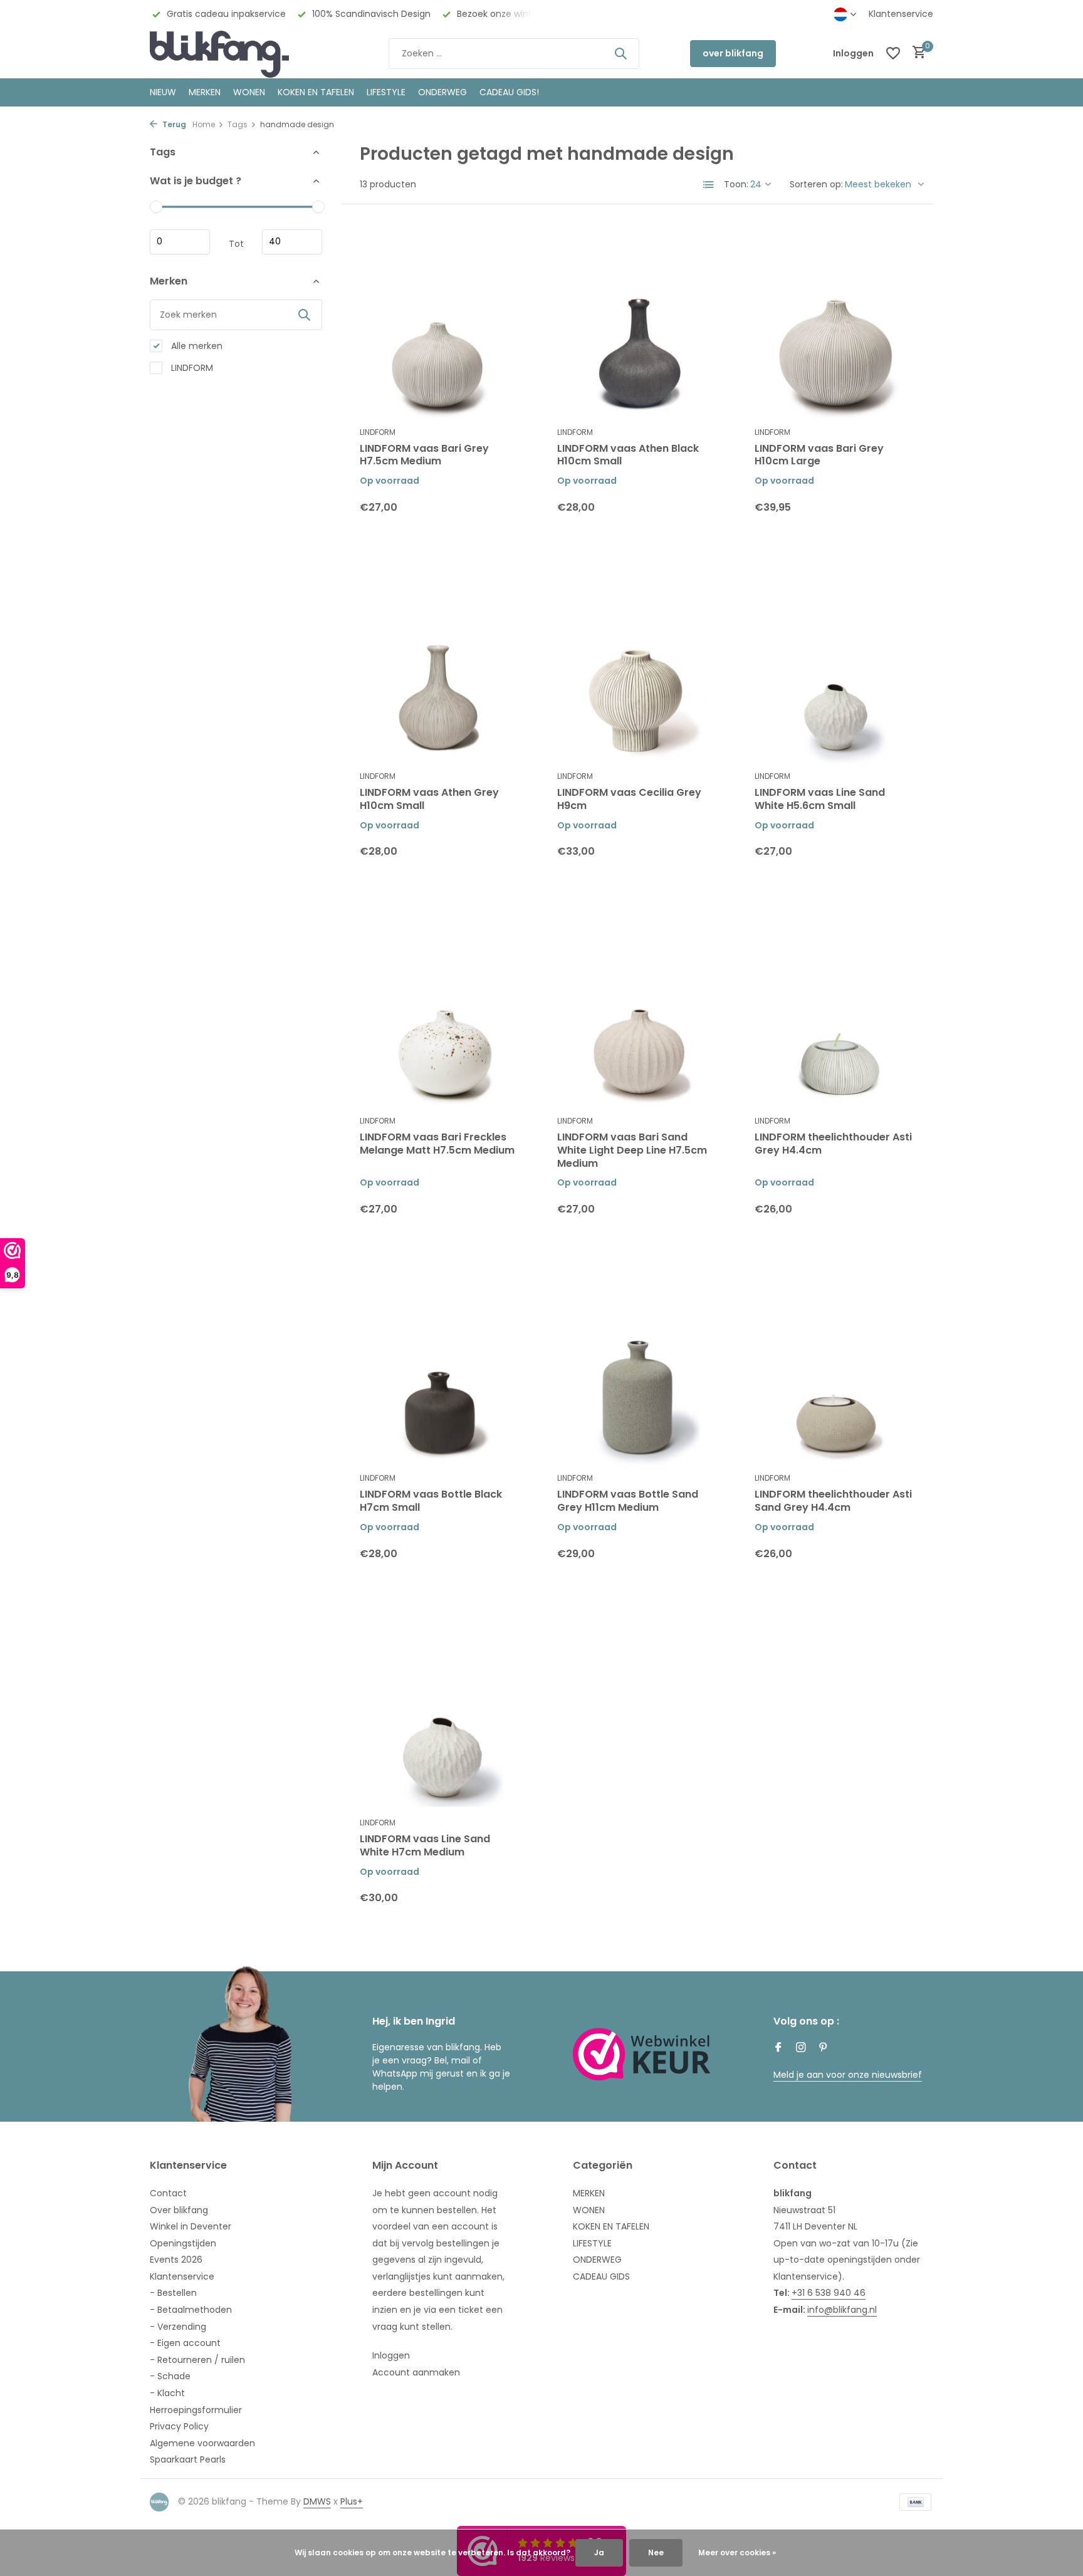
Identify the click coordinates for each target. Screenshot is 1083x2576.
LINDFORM (191, 367)
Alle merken (196, 345)
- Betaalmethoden (191, 2310)
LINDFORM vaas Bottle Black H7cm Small (431, 1501)
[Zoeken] (620, 53)
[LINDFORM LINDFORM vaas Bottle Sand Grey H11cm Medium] (637, 1368)
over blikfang (733, 53)
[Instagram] (801, 2048)
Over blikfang (179, 2210)
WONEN (249, 92)
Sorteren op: (816, 184)
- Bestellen (173, 2293)
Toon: (736, 184)
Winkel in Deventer (191, 2226)
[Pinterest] (824, 2048)
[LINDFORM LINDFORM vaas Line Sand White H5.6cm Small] (834, 666)
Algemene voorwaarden (202, 2443)
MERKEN (205, 92)
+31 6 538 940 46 (829, 2293)
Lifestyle (386, 92)
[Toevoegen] (498, 517)
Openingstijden (183, 2243)
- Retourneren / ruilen (197, 2360)
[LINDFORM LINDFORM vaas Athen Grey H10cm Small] (440, 666)
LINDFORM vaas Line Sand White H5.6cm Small (820, 800)
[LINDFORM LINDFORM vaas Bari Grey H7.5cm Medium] (440, 321)
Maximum (292, 242)
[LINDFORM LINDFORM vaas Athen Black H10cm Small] (637, 321)
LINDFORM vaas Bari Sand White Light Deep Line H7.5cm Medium (632, 1150)
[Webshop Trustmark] (642, 2054)
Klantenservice (901, 14)
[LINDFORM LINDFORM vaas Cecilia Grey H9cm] (637, 666)
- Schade (170, 2376)
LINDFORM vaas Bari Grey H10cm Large (819, 456)
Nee (656, 2553)
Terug (173, 124)
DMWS (317, 2501)
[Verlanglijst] (893, 53)
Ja (599, 2553)
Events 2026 (176, 2260)
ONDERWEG (442, 92)
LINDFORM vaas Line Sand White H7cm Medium (425, 1846)
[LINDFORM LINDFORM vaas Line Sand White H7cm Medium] (440, 1712)
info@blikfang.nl (842, 2310)
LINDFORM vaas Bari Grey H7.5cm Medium (424, 456)
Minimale (180, 242)
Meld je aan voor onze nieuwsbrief (848, 2075)
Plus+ (352, 2501)
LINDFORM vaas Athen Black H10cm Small (628, 456)
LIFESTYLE (592, 2243)
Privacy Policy (179, 2426)
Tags (238, 124)
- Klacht (167, 2393)
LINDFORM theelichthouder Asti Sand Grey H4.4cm (833, 1501)
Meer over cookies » (737, 2553)
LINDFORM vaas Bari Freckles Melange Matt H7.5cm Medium (437, 1144)
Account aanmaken (416, 2372)
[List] (709, 185)
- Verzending (178, 2327)
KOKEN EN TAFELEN (316, 92)
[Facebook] (778, 2048)
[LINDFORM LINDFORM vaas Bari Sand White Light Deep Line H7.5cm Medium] (637, 1010)
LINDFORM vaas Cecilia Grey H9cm (629, 800)
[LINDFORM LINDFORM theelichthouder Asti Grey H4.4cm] (834, 1010)
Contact (168, 2193)
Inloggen (391, 2355)
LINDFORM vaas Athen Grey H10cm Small (429, 800)
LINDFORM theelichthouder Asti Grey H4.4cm (833, 1144)
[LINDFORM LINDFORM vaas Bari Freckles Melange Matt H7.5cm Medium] (440, 1010)
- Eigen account (185, 2343)
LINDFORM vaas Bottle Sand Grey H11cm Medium (628, 1501)
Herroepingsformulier (196, 2410)
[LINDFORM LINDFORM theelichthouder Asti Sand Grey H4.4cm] (834, 1368)
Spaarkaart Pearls (188, 2459)
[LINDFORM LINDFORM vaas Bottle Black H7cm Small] (440, 1368)
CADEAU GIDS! (509, 92)
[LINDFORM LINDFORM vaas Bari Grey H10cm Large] (834, 321)
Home (204, 124)
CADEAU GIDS (601, 2276)
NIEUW (163, 92)
